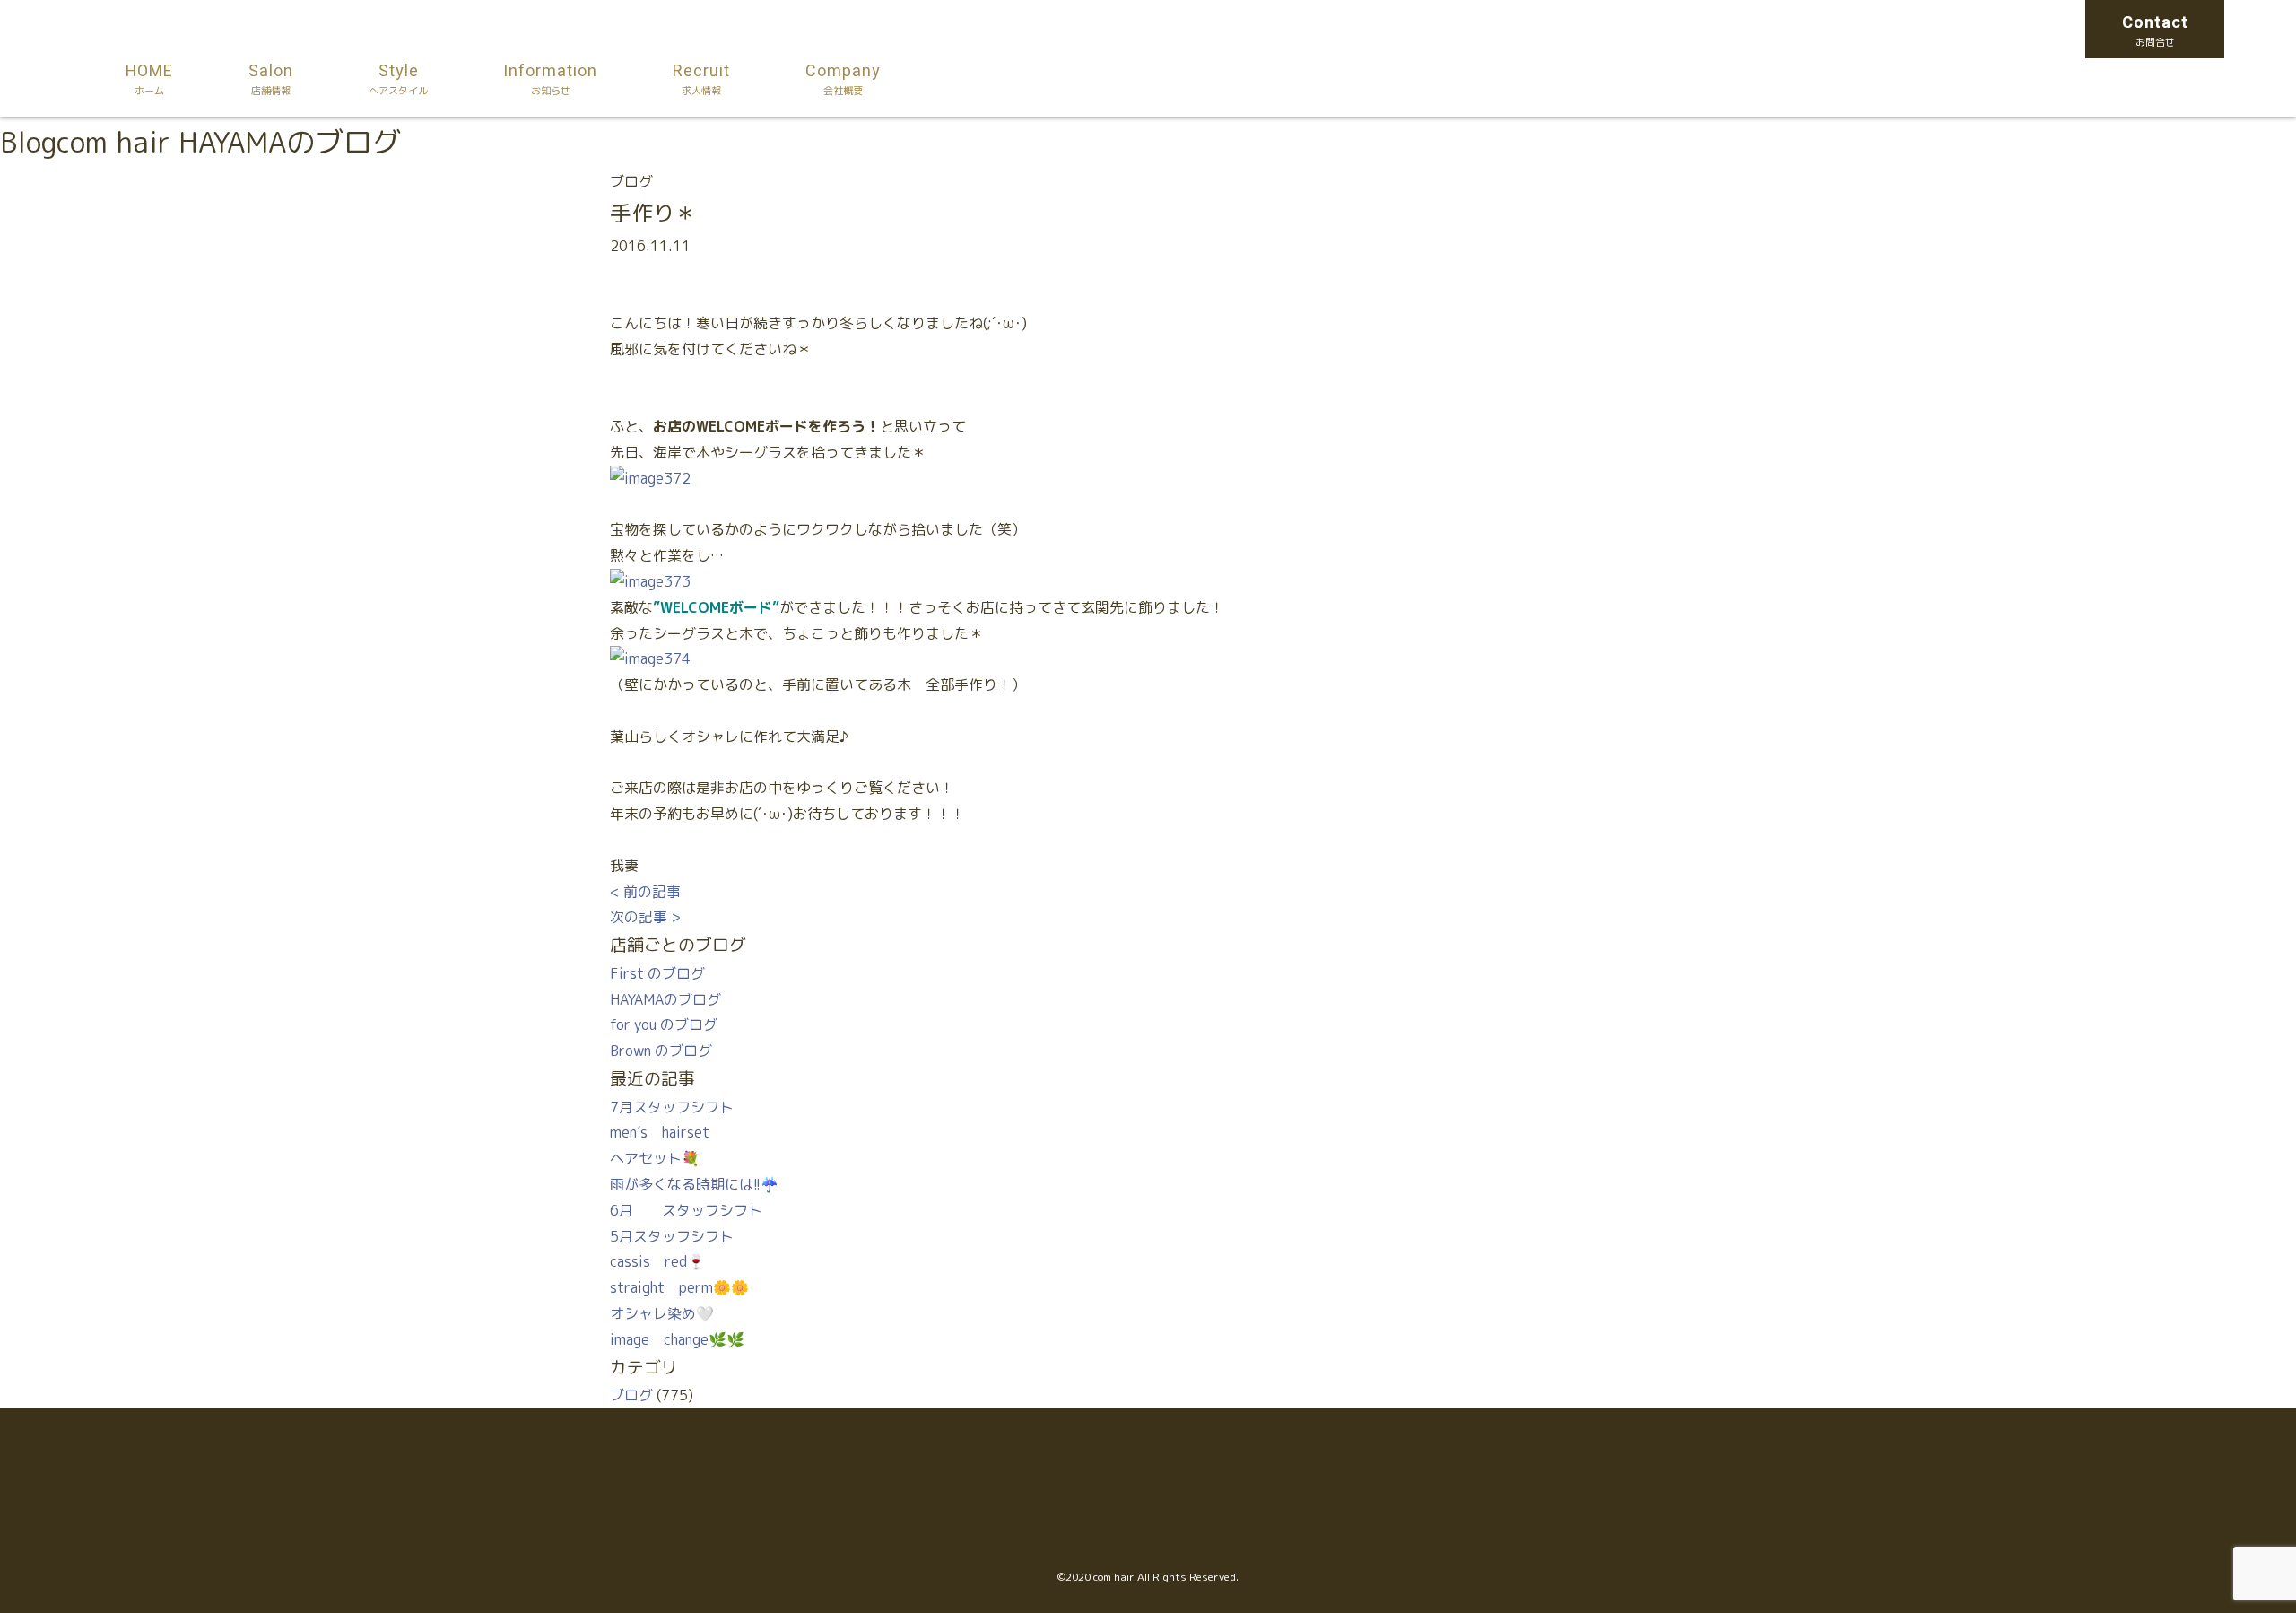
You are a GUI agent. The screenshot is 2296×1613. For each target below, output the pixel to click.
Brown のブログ (661, 1051)
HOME (149, 78)
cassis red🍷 (657, 1261)
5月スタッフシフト (672, 1236)
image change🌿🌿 (677, 1339)
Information (550, 78)
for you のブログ (664, 1024)
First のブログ (657, 973)
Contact (2155, 30)
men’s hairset (660, 1132)
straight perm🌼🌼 (679, 1287)
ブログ (631, 1395)
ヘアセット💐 (655, 1158)
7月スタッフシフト (672, 1107)
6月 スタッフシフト (686, 1210)
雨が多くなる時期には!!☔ (694, 1184)
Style (398, 78)
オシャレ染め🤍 (662, 1313)
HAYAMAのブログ (665, 999)
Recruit (701, 78)
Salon (271, 78)
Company (843, 78)
